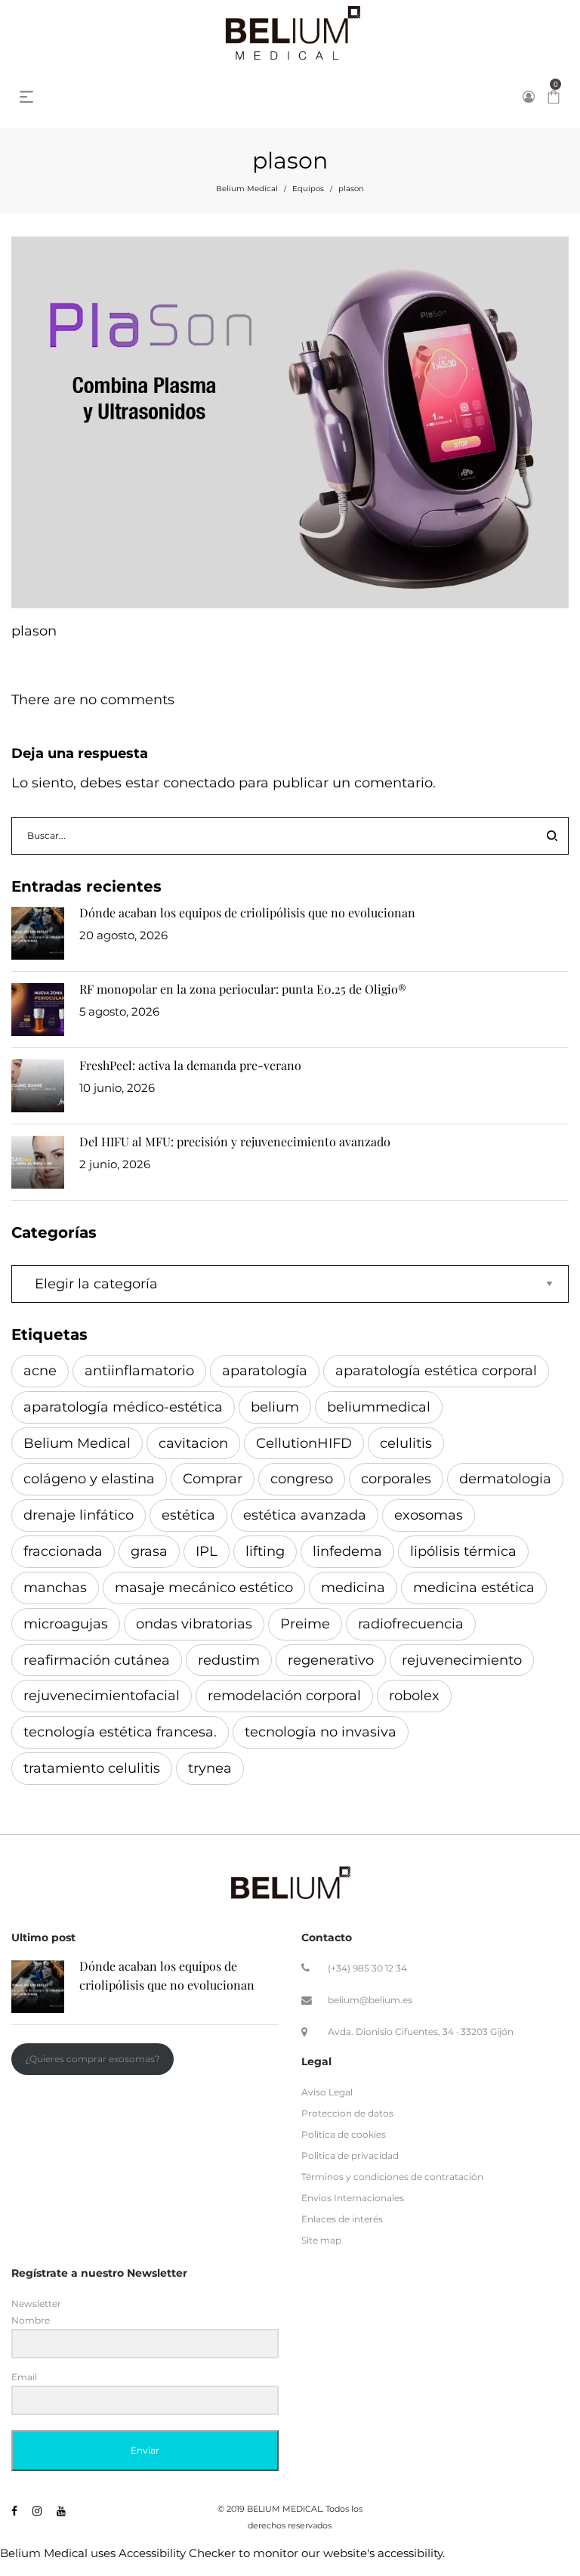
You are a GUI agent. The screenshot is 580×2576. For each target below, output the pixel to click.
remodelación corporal (284, 1696)
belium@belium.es (370, 2000)
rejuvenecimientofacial (102, 1696)
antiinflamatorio (139, 1371)
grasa (149, 1551)
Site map (321, 2240)
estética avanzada (305, 1515)
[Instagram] (37, 2511)
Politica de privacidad (350, 2155)
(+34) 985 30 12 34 (367, 1968)
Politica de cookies (344, 2134)
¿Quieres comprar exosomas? (93, 2059)
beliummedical (379, 1407)
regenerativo (331, 1660)
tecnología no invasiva (321, 1732)
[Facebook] (14, 2511)
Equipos (308, 189)
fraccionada (63, 1551)
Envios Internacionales (353, 2198)
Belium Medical (247, 189)
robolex (414, 1696)
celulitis (406, 1443)
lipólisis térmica (463, 1551)
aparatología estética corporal (436, 1371)
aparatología (265, 1371)
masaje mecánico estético (204, 1588)
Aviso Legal (327, 2092)
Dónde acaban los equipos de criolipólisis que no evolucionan (247, 912)
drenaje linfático (79, 1515)
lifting (265, 1551)
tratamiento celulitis (92, 1768)
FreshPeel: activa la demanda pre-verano (190, 1065)
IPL (207, 1551)
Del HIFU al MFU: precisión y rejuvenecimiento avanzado (235, 1141)
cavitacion (193, 1443)
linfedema (347, 1551)
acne (40, 1371)
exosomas (429, 1515)
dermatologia (505, 1479)
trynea (210, 1768)
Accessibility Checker (177, 2553)
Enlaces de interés (342, 2219)
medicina (353, 1588)
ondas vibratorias (194, 1624)
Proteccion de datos (347, 2113)
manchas (55, 1588)
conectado (199, 783)
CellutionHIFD (304, 1443)
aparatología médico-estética (123, 1407)
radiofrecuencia (411, 1624)
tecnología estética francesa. (120, 1732)
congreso (302, 1479)
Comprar (213, 1479)
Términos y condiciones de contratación (392, 2177)
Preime (305, 1624)
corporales (396, 1479)
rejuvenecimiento (462, 1660)
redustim (229, 1660)
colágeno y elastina (89, 1479)
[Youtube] (61, 2511)
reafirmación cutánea (97, 1660)
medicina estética (474, 1588)
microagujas (66, 1624)
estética (188, 1515)
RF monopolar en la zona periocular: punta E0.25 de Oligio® (243, 989)
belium (275, 1407)
